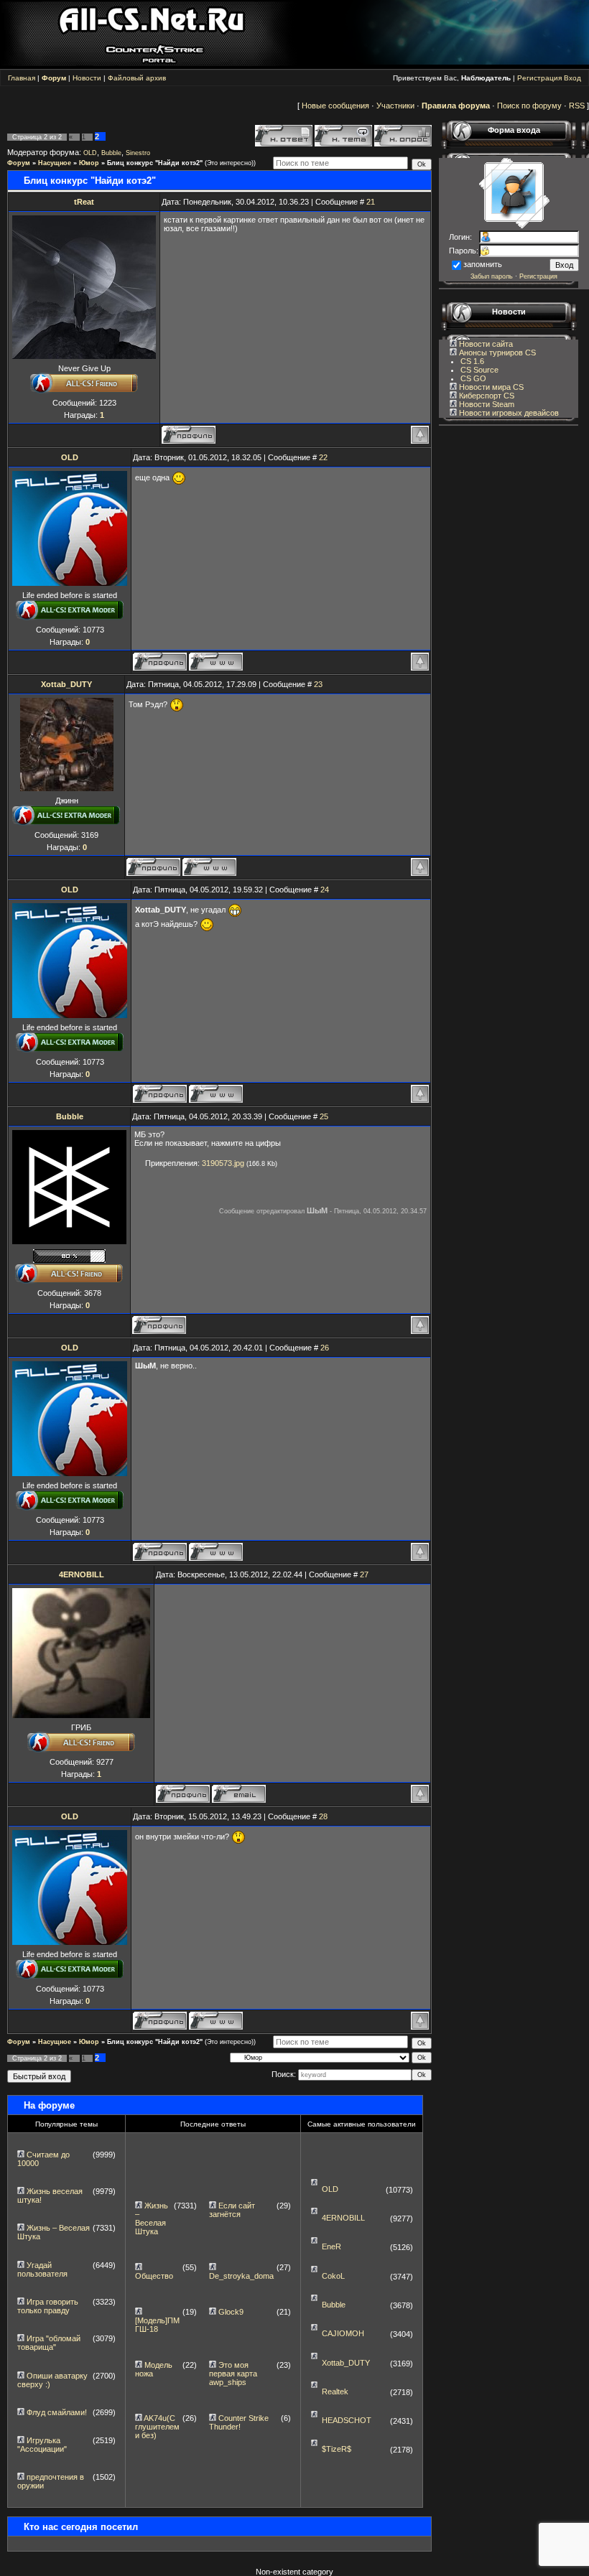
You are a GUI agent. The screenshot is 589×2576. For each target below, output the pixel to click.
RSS (577, 106)
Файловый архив (137, 78)
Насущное (55, 163)
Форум (19, 163)
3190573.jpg (223, 1163)
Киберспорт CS (486, 396)
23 (318, 684)
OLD (90, 153)
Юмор (89, 163)
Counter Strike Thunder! (239, 2422)
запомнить (483, 264)
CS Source (479, 370)
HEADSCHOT (347, 2420)
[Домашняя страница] (216, 662)
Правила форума (456, 106)
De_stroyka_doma (241, 2276)
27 (364, 1574)
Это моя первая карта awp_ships (233, 2374)
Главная (22, 78)
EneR (331, 2246)
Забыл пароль (492, 276)
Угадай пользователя (42, 2269)
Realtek (335, 2391)
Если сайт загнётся (232, 2210)
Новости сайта (485, 344)
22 (323, 457)
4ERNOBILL (82, 1574)
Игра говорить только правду (48, 2306)
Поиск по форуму (529, 106)
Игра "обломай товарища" (49, 2343)
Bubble (111, 153)
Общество (154, 2276)
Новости (87, 78)
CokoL (333, 2276)
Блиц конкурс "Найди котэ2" (155, 163)
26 (325, 1348)
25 (324, 1116)
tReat (84, 202)
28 (323, 1816)
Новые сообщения (335, 106)
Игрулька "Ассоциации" (42, 2445)
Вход (572, 78)
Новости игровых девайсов (508, 413)
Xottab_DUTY (66, 684)
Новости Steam (486, 404)
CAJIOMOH (343, 2333)
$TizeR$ (337, 2449)
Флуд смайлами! (57, 2412)
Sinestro (138, 153)
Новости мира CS (490, 387)
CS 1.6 (472, 361)
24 (325, 890)
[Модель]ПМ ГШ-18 (157, 2325)
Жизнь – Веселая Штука (152, 2218)
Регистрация (539, 78)
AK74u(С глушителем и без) (157, 2427)
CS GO (473, 378)
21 (371, 202)
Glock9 (231, 2312)
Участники (395, 106)
